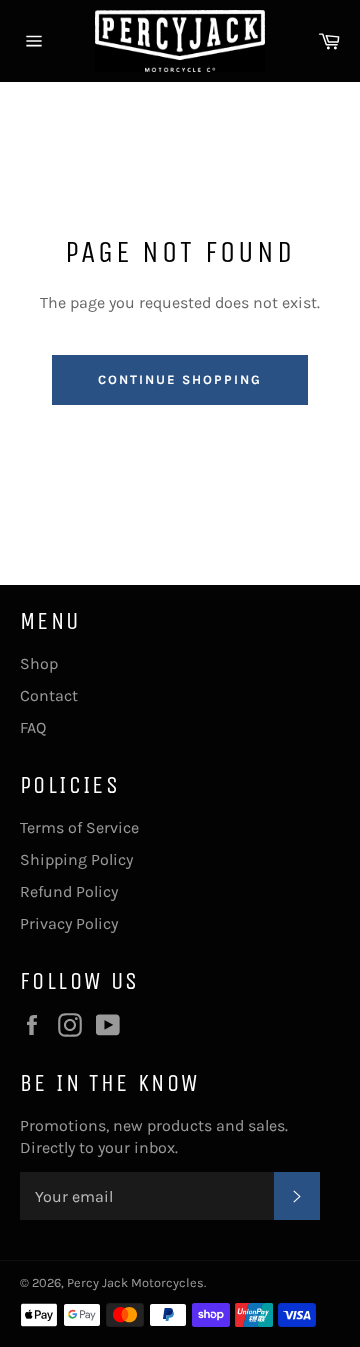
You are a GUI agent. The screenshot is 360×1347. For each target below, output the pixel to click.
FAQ (33, 727)
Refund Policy (69, 891)
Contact (49, 695)
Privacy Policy (69, 923)
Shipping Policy (76, 859)
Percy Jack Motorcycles (135, 1282)
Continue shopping (179, 379)
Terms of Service (79, 827)
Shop (39, 663)
